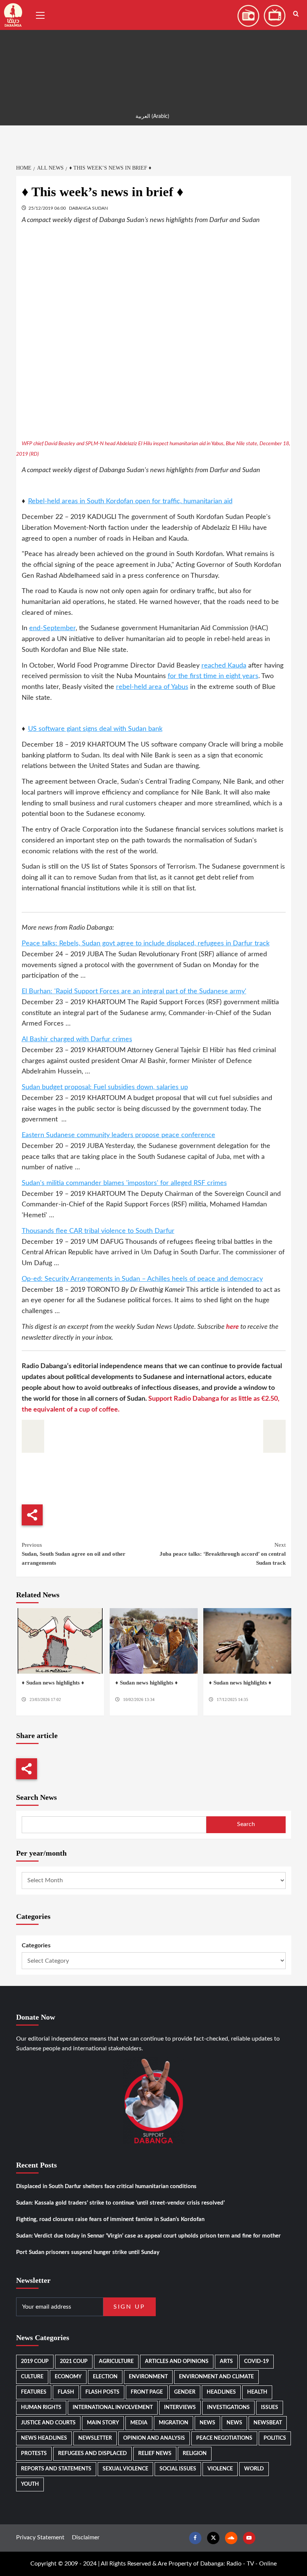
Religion (195, 2454)
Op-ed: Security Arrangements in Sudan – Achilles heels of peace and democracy (142, 1279)
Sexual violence (125, 2469)
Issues (270, 2408)
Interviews (180, 2408)
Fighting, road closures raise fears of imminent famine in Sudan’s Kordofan (110, 2219)
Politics (275, 2438)
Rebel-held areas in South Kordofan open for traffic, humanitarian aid (130, 501)
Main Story (103, 2423)
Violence (220, 2469)
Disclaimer (86, 2537)
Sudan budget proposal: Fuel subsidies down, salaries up (105, 1087)
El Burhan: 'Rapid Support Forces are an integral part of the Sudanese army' (134, 991)
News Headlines (44, 2438)
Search (246, 1824)
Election (105, 2377)
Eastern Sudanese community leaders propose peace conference (118, 1135)
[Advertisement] (153, 52)
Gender (185, 2392)
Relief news (155, 2454)
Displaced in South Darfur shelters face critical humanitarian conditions (106, 2186)
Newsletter (95, 2438)
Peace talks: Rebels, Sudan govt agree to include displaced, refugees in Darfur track (146, 944)
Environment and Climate (216, 2377)
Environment (148, 2377)
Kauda (237, 666)
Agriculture (116, 2361)
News (207, 2423)
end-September (52, 628)
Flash (66, 2392)
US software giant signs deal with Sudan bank (95, 729)
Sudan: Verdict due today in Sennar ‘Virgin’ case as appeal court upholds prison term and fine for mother (148, 2236)
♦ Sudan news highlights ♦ (53, 1683)
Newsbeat (268, 2423)
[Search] (296, 14)
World (254, 2469)
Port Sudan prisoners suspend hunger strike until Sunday (88, 2252)
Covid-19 (256, 2361)
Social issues (178, 2469)
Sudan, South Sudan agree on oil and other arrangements (74, 1554)
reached (215, 666)
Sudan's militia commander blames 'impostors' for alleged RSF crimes (124, 1183)
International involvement (113, 2408)
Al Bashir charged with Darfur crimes (77, 1039)
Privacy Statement (40, 2537)
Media (139, 2423)
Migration (174, 2423)
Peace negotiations (224, 2438)
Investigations (228, 2408)
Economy (68, 2377)
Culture (32, 2377)
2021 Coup (74, 2361)
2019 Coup (35, 2361)
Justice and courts (48, 2423)
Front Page (147, 2392)
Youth (30, 2484)
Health (257, 2392)
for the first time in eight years (213, 676)
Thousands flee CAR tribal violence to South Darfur (98, 1231)
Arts (226, 2361)
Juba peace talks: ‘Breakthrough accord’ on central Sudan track (223, 1554)
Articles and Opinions (177, 2361)
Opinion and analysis (154, 2438)
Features (34, 2392)
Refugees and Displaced (92, 2454)
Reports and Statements (56, 2469)
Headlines (221, 2392)
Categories (36, 1945)
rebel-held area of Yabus (152, 687)
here (233, 1327)
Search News (37, 1797)
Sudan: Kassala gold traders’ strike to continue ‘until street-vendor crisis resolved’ (120, 2203)
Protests (34, 2454)
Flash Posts (102, 2392)
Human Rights (41, 2408)
